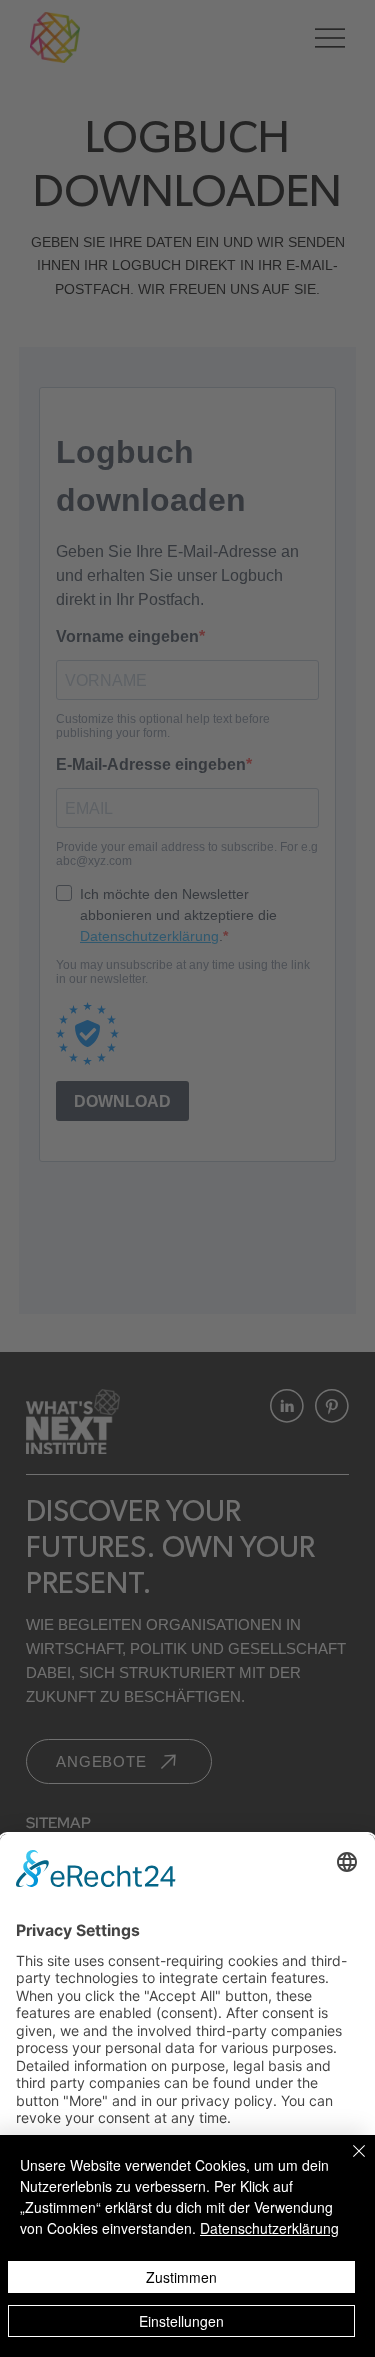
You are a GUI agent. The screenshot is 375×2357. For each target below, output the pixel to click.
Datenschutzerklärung (269, 2228)
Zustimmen (181, 2277)
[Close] (347, 2163)
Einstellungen (181, 2321)
